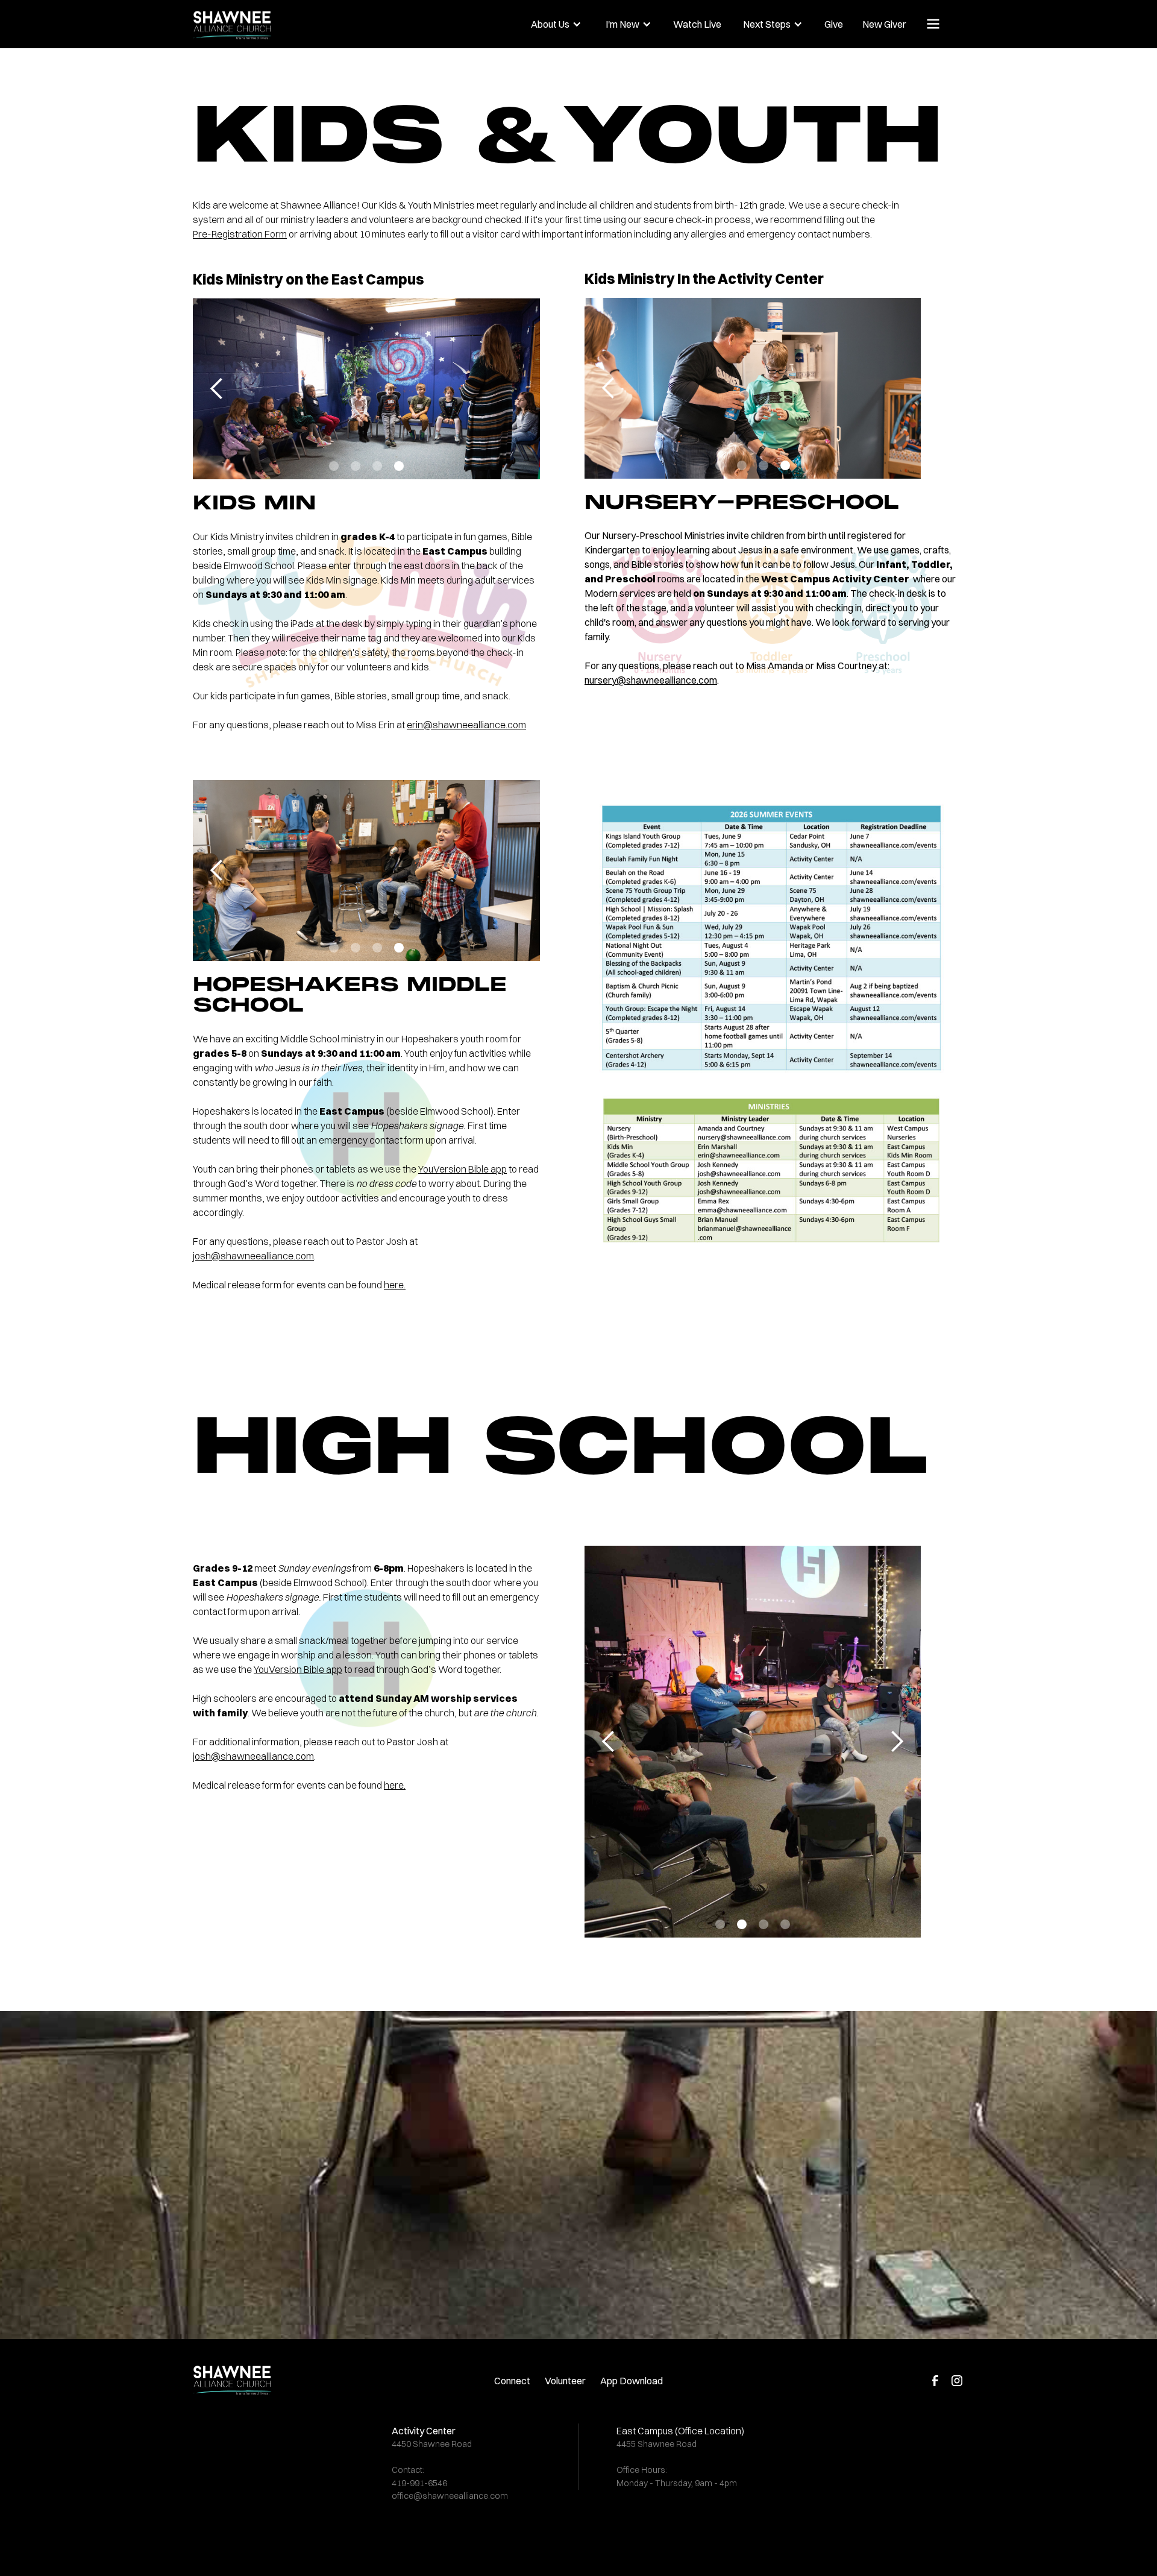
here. (395, 1285)
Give (834, 24)
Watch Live (697, 24)
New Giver (884, 24)
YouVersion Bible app (462, 1169)
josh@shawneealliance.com (253, 1256)
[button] (556, 24)
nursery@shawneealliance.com (651, 680)
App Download (632, 2381)
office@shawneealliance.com (450, 2496)
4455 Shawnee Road (657, 2444)
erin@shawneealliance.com (466, 725)
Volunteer (565, 2381)
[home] (272, 22)
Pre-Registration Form (240, 234)
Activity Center (424, 2431)
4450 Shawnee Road (432, 2444)
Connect (512, 2381)
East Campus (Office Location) (680, 2431)
